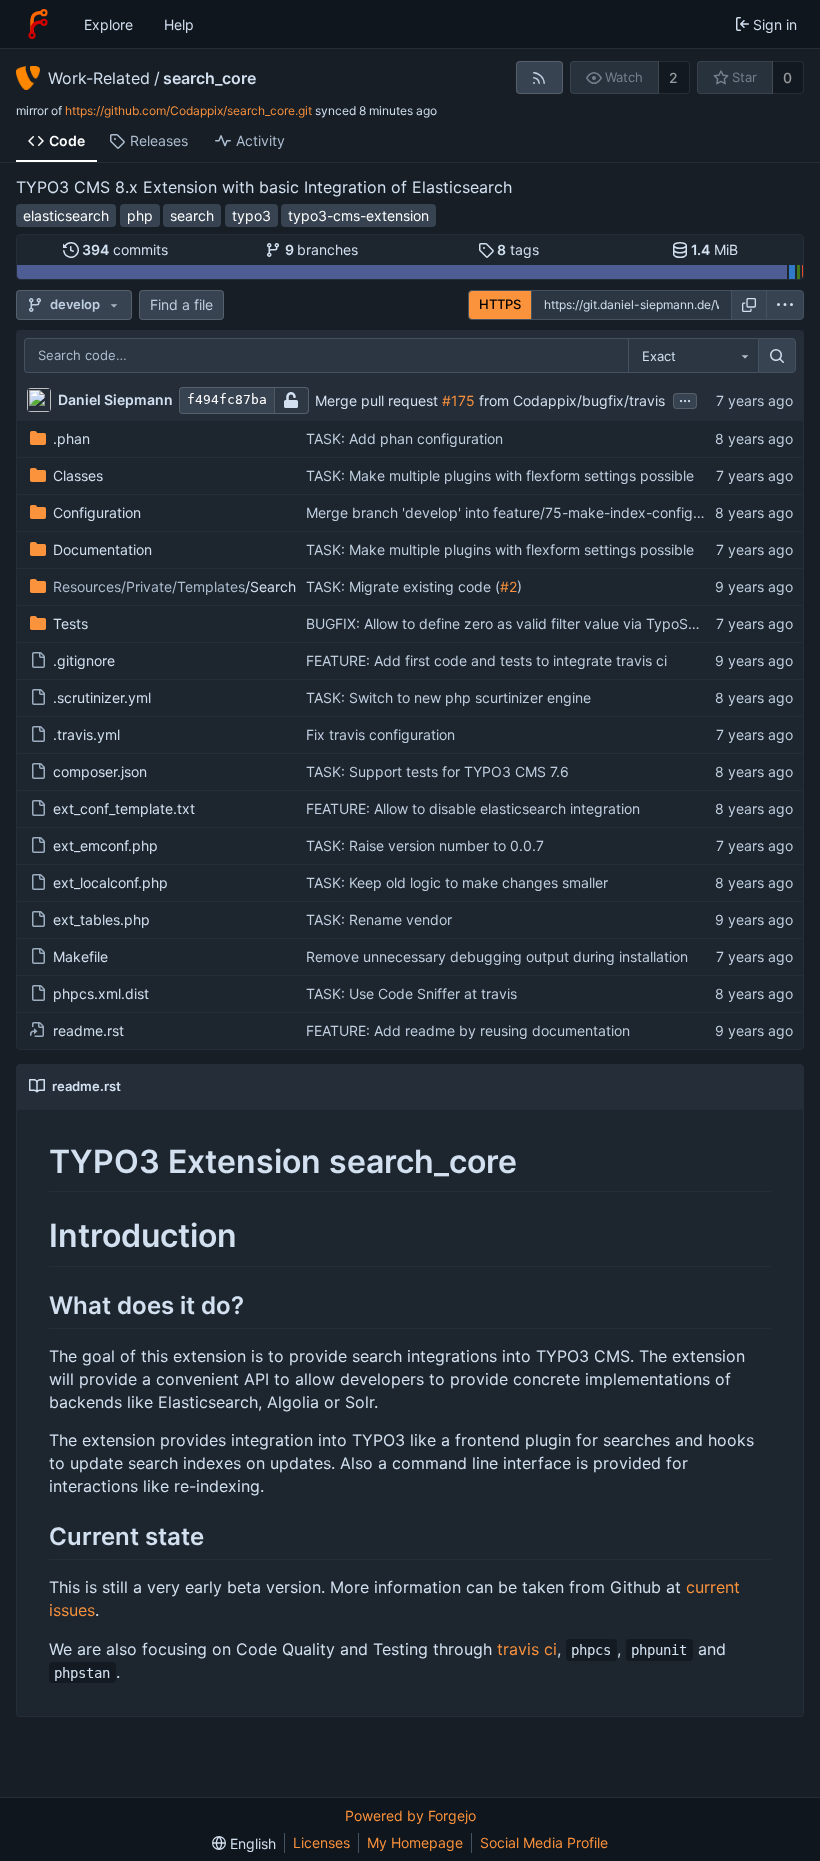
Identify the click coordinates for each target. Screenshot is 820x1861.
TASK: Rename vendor (379, 919)
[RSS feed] (539, 77)
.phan (71, 438)
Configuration (97, 512)
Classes (78, 475)
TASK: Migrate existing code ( (403, 586)
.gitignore (84, 660)
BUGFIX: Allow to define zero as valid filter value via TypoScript (512, 623)
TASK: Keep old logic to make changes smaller (457, 882)
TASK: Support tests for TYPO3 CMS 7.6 (437, 771)
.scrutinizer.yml (102, 697)
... (685, 399)
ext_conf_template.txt (124, 808)
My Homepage (415, 1842)
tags (518, 249)
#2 (508, 586)
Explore (108, 24)
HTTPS (500, 304)
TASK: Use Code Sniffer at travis (411, 993)
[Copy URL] (749, 305)
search (192, 215)
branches (322, 249)
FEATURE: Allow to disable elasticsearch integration (473, 808)
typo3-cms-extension (358, 215)
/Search (174, 586)
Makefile (80, 956)
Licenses (321, 1842)
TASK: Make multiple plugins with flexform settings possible (500, 475)
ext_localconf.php (110, 882)
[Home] (38, 24)
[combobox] (693, 356)
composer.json (100, 771)
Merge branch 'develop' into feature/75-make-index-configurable (520, 512)
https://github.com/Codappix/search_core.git (188, 110)
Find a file (181, 304)
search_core (209, 78)
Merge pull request (378, 400)
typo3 (251, 215)
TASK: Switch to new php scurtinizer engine (448, 697)
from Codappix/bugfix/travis (570, 400)
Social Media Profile (544, 1842)
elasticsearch (66, 215)
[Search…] (777, 356)
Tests (70, 623)
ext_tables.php (101, 919)
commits (125, 249)
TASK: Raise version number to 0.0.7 (425, 845)
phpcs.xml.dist (101, 993)
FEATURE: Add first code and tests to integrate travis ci (486, 660)
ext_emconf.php (105, 845)
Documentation (102, 549)
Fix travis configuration (380, 734)
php (140, 215)
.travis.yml (86, 734)
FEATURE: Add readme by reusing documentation (468, 1030)
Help (179, 24)
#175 (458, 400)
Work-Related (99, 78)
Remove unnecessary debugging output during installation (497, 956)
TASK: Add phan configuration (404, 438)
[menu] (785, 305)
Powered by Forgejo (410, 1815)
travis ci (527, 1649)
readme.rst (88, 1030)
